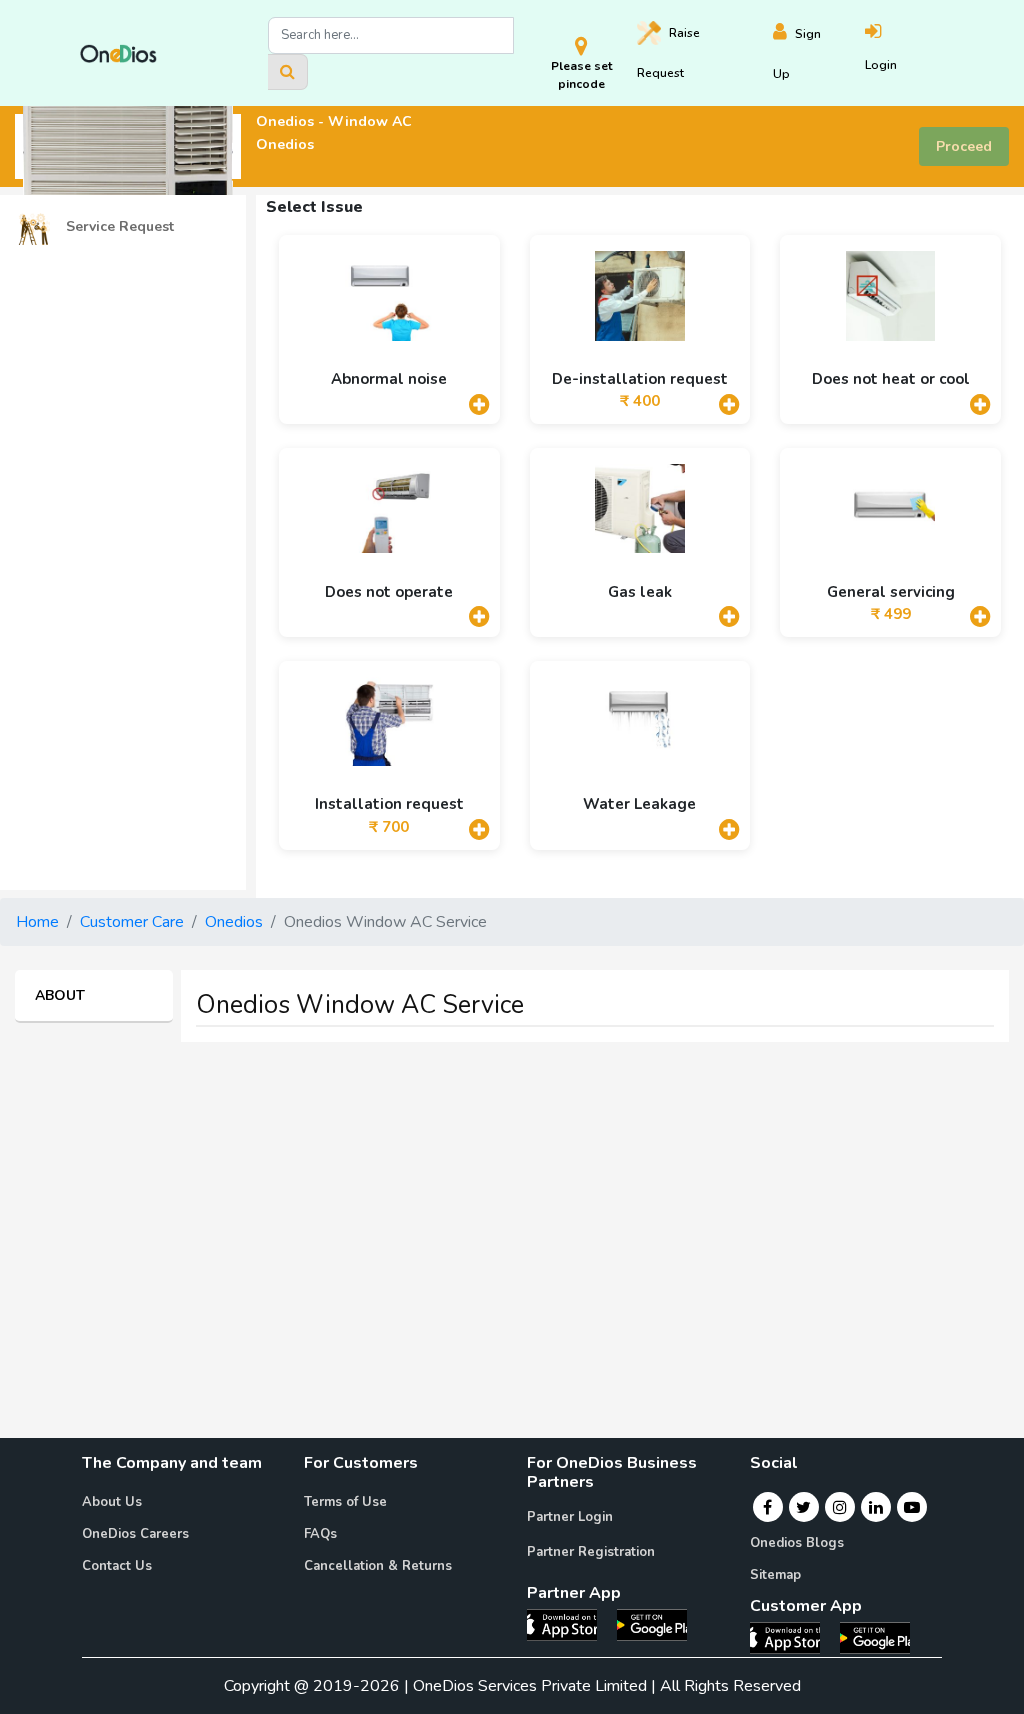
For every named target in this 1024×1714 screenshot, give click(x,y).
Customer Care (132, 922)
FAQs (320, 1534)
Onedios (234, 922)
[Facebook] (767, 1507)
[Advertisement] (512, 1198)
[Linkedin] (876, 1507)
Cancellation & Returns (378, 1566)
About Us (112, 1502)
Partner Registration (591, 1552)
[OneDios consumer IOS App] (793, 1636)
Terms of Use (345, 1502)
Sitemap (775, 1575)
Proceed (964, 146)
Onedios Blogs (797, 1543)
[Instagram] (840, 1507)
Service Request (118, 226)
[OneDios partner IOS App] (570, 1624)
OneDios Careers (135, 1534)
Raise (668, 53)
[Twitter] (803, 1507)
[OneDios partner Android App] (652, 1624)
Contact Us (117, 1566)
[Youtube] (912, 1507)
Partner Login (570, 1517)
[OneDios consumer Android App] (875, 1636)
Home (37, 922)
